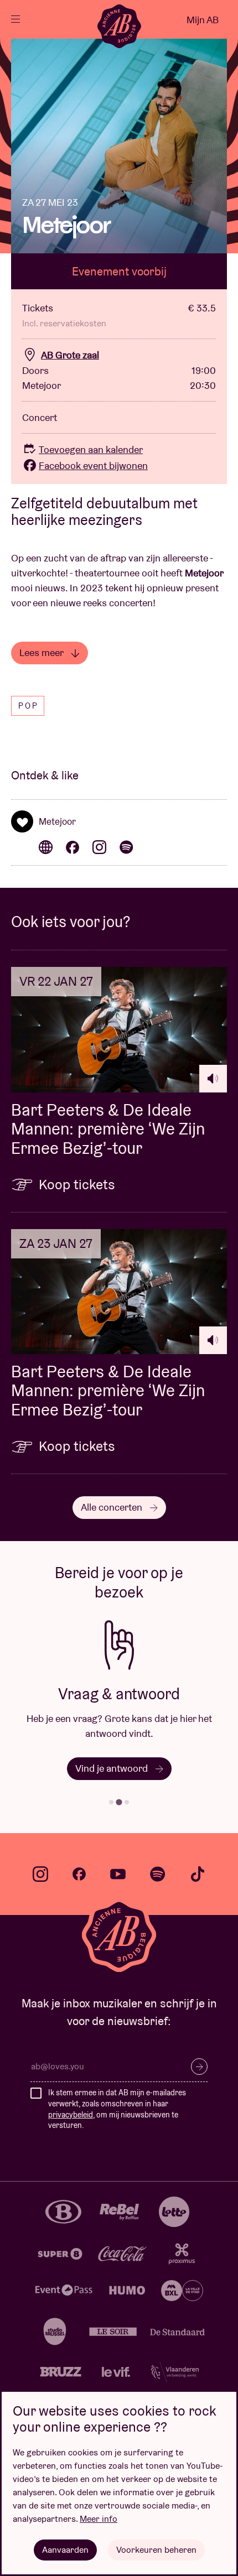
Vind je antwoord (113, 1768)
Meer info (99, 2519)
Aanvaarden (65, 2550)
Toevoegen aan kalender (91, 449)
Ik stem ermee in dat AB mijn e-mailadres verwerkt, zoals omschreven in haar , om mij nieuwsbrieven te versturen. (117, 2109)
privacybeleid (71, 2115)
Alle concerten (113, 1507)
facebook (79, 1874)
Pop (29, 706)
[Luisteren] (213, 1079)
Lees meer (42, 652)
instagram (40, 1874)
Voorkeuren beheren (156, 2550)
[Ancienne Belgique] (119, 26)
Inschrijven (199, 2067)
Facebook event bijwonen (93, 465)
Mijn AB (203, 20)
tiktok (198, 1874)
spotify (158, 1874)
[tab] (111, 1802)
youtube (118, 1874)
